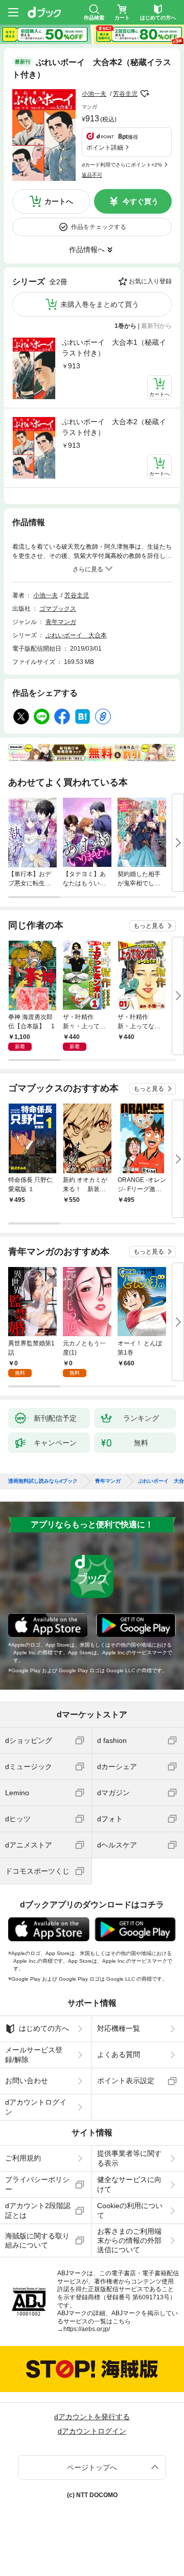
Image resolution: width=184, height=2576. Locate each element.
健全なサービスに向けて (129, 2184)
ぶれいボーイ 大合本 (76, 635)
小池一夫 (94, 94)
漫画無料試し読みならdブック (43, 1481)
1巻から (125, 326)
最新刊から (156, 326)
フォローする (145, 94)
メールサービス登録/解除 (34, 2054)
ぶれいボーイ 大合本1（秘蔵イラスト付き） (114, 348)
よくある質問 (119, 2054)
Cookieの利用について (130, 2210)
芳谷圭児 (125, 94)
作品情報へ (87, 250)
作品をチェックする (99, 227)
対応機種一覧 (119, 2028)
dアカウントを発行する (92, 2417)
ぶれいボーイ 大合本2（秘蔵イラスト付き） (114, 427)
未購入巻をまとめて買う (100, 304)
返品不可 (92, 175)
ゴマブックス (58, 609)
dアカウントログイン (36, 2107)
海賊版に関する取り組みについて (37, 2240)
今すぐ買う (141, 201)
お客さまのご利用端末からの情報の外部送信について (129, 2240)
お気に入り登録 (150, 281)
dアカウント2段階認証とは (38, 2210)
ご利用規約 (23, 2158)
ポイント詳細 (105, 148)
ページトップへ (92, 2467)
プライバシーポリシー (37, 2184)
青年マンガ (61, 622)
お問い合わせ (27, 2081)
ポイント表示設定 (126, 2081)
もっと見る (149, 926)
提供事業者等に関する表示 (129, 2158)
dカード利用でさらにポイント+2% (122, 165)
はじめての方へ (44, 2028)
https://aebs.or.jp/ (87, 2329)
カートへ (59, 201)
